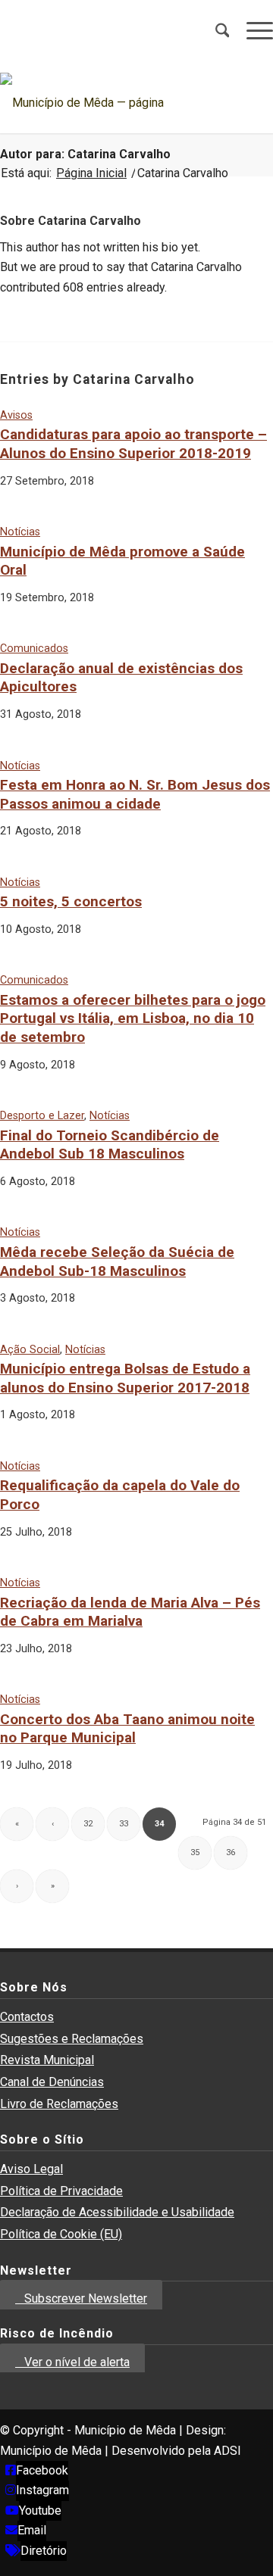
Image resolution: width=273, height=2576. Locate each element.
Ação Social (30, 1350)
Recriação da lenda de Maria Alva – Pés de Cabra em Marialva (130, 1612)
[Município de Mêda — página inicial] (109, 103)
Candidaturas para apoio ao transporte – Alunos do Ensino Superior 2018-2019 (133, 444)
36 (231, 1852)
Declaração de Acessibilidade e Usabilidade (117, 2212)
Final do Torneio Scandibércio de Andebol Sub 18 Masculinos (110, 1145)
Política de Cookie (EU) (61, 2234)
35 (195, 1852)
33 (124, 1824)
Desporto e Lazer (42, 1116)
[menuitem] (215, 30)
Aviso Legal (31, 2169)
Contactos (27, 2017)
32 (88, 1824)
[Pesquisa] (215, 30)
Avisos (16, 415)
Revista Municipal (47, 2060)
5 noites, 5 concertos (71, 901)
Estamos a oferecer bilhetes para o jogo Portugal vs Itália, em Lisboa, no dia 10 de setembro (133, 1018)
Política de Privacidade (61, 2191)
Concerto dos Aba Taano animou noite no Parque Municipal (127, 1729)
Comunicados (34, 649)
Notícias (20, 532)
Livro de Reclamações (59, 2104)
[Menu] (252, 30)
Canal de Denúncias (52, 2082)
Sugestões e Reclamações (72, 2039)
